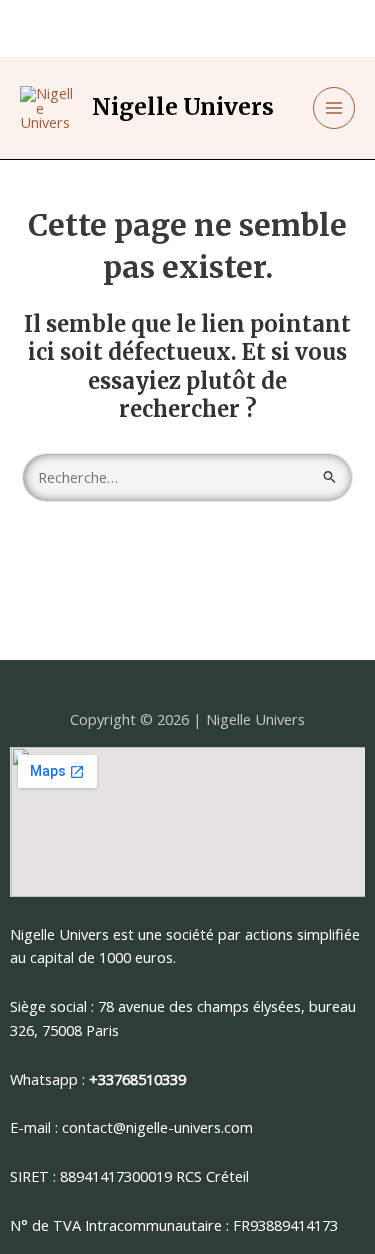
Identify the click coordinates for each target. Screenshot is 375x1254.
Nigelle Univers (183, 107)
